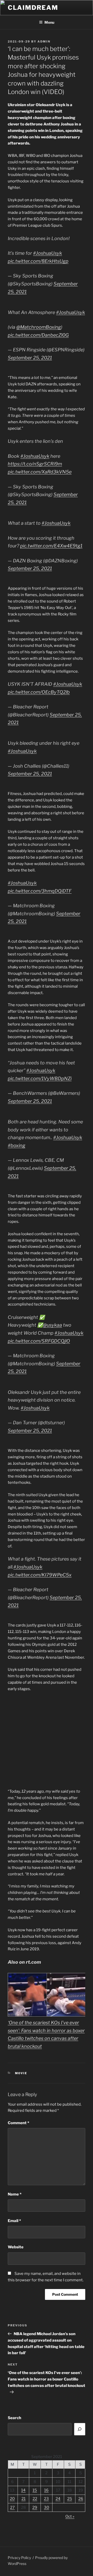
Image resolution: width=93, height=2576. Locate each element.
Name (15, 2194)
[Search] (80, 2429)
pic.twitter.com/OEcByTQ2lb (39, 692)
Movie (21, 2073)
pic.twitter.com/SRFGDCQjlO (39, 1341)
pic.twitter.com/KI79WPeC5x (40, 1575)
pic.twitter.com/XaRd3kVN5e (40, 472)
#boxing (17, 1145)
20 (12, 2499)
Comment (18, 2123)
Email (14, 2221)
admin (44, 41)
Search (14, 2418)
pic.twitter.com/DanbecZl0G (38, 335)
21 (24, 2499)
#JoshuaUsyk (48, 253)
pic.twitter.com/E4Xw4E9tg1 (51, 546)
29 (35, 2507)
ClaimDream (33, 8)
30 (47, 2507)
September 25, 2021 (30, 358)
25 (70, 2499)
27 (12, 2507)
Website (16, 2247)
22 (35, 2499)
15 (35, 2490)
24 (58, 2499)
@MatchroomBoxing (39, 327)
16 (46, 2490)
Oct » (70, 2516)
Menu (49, 22)
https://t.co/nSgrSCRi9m (35, 464)
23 (46, 2499)
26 (81, 2499)
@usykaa (52, 1325)
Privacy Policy (19, 2558)
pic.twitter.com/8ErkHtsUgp (38, 261)
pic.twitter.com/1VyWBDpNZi (40, 1078)
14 (23, 2490)
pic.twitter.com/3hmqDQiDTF (40, 891)
